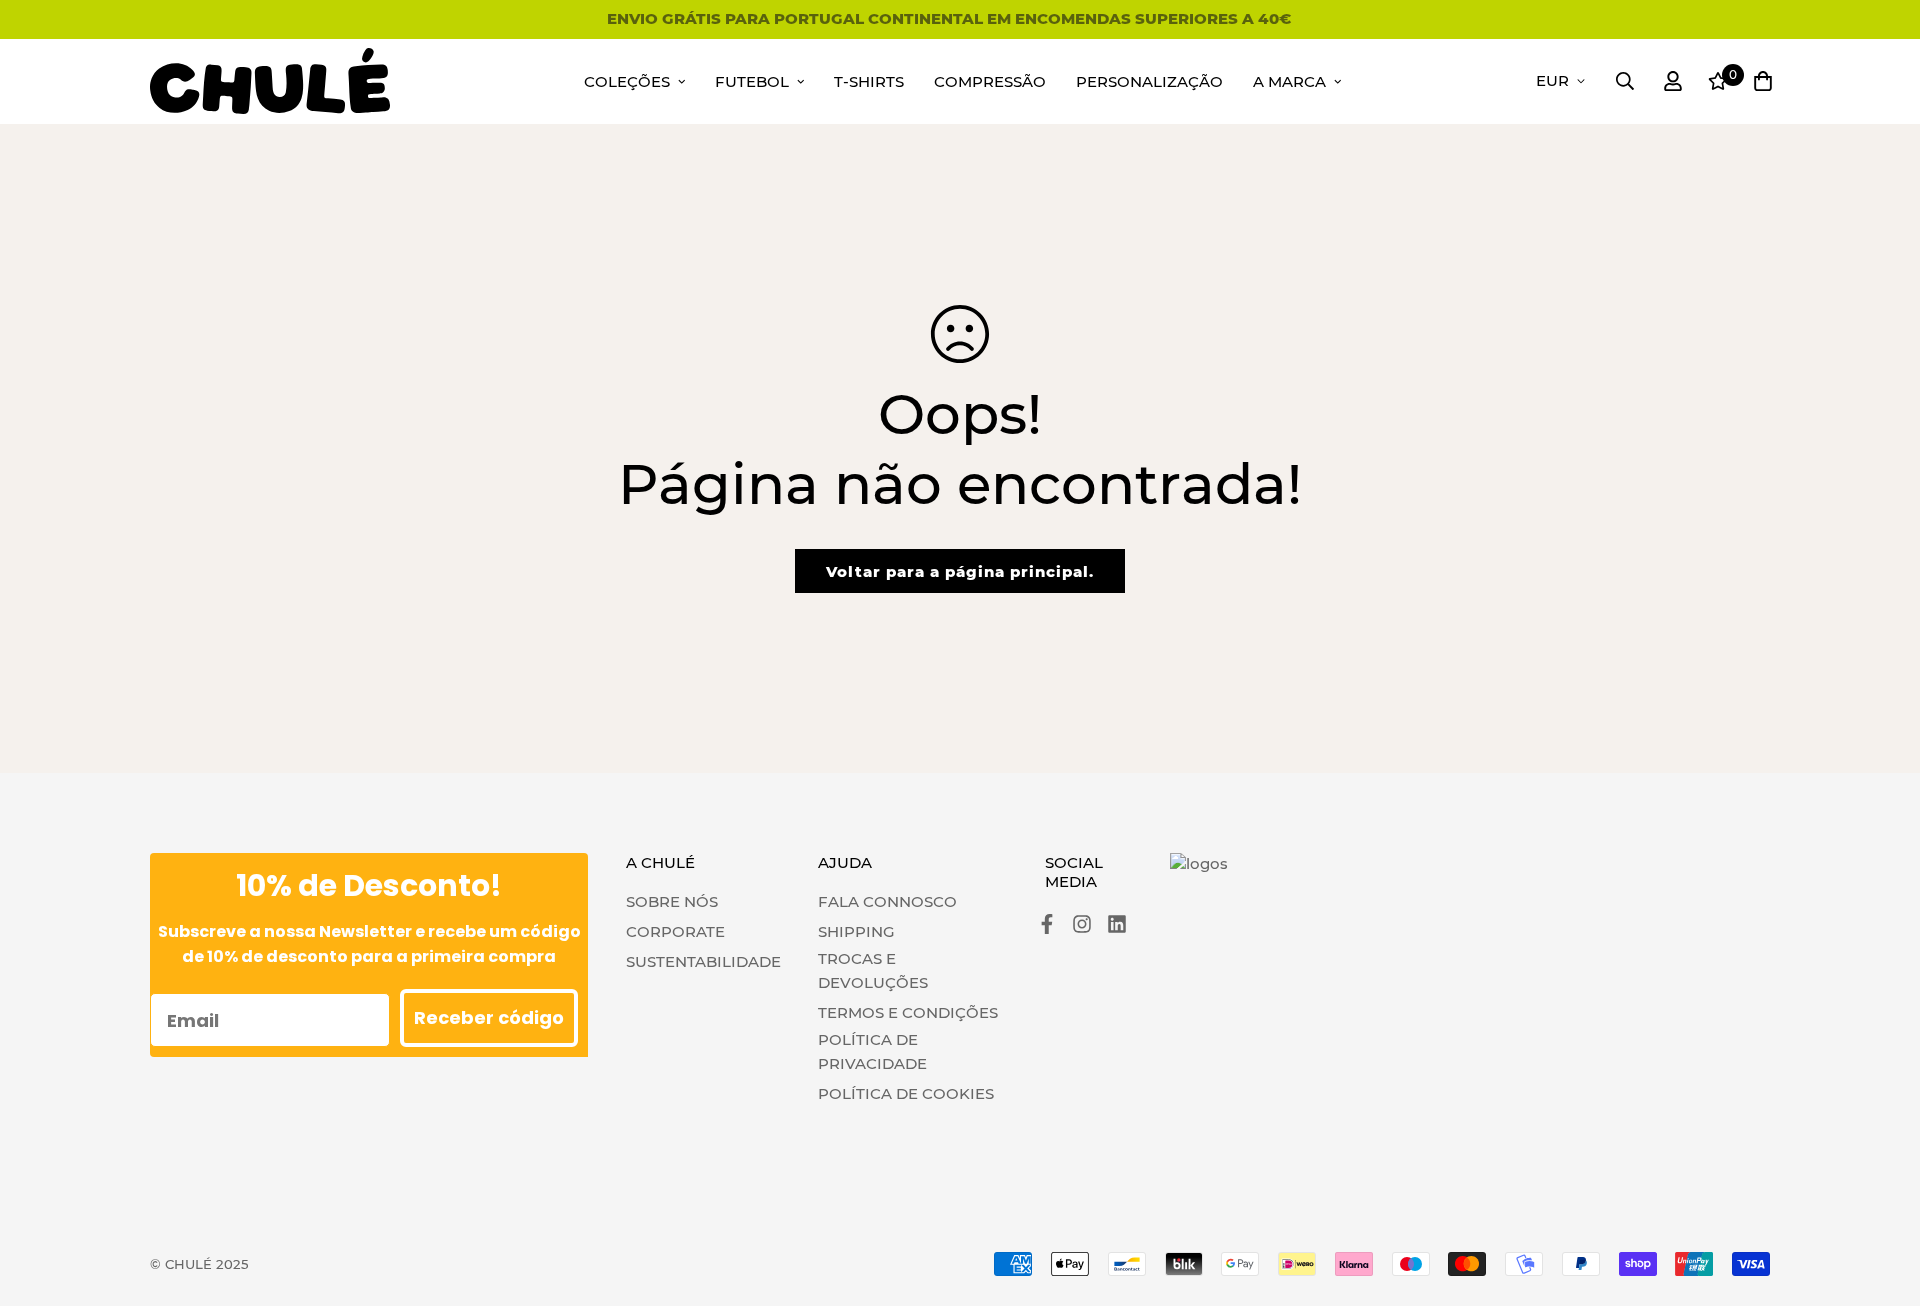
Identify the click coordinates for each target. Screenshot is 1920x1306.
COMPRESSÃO (990, 81)
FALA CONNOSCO (887, 901)
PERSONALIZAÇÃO (1149, 81)
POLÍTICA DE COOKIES (906, 1093)
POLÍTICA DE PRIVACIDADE (872, 1051)
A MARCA (1289, 81)
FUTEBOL (752, 81)
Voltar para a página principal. (960, 571)
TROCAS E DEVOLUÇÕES (873, 970)
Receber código (489, 1017)
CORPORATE (675, 931)
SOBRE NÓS (672, 901)
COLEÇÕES (627, 81)
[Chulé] (270, 81)
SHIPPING (856, 931)
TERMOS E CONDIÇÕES (908, 1012)
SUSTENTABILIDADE (703, 961)
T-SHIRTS (869, 81)
